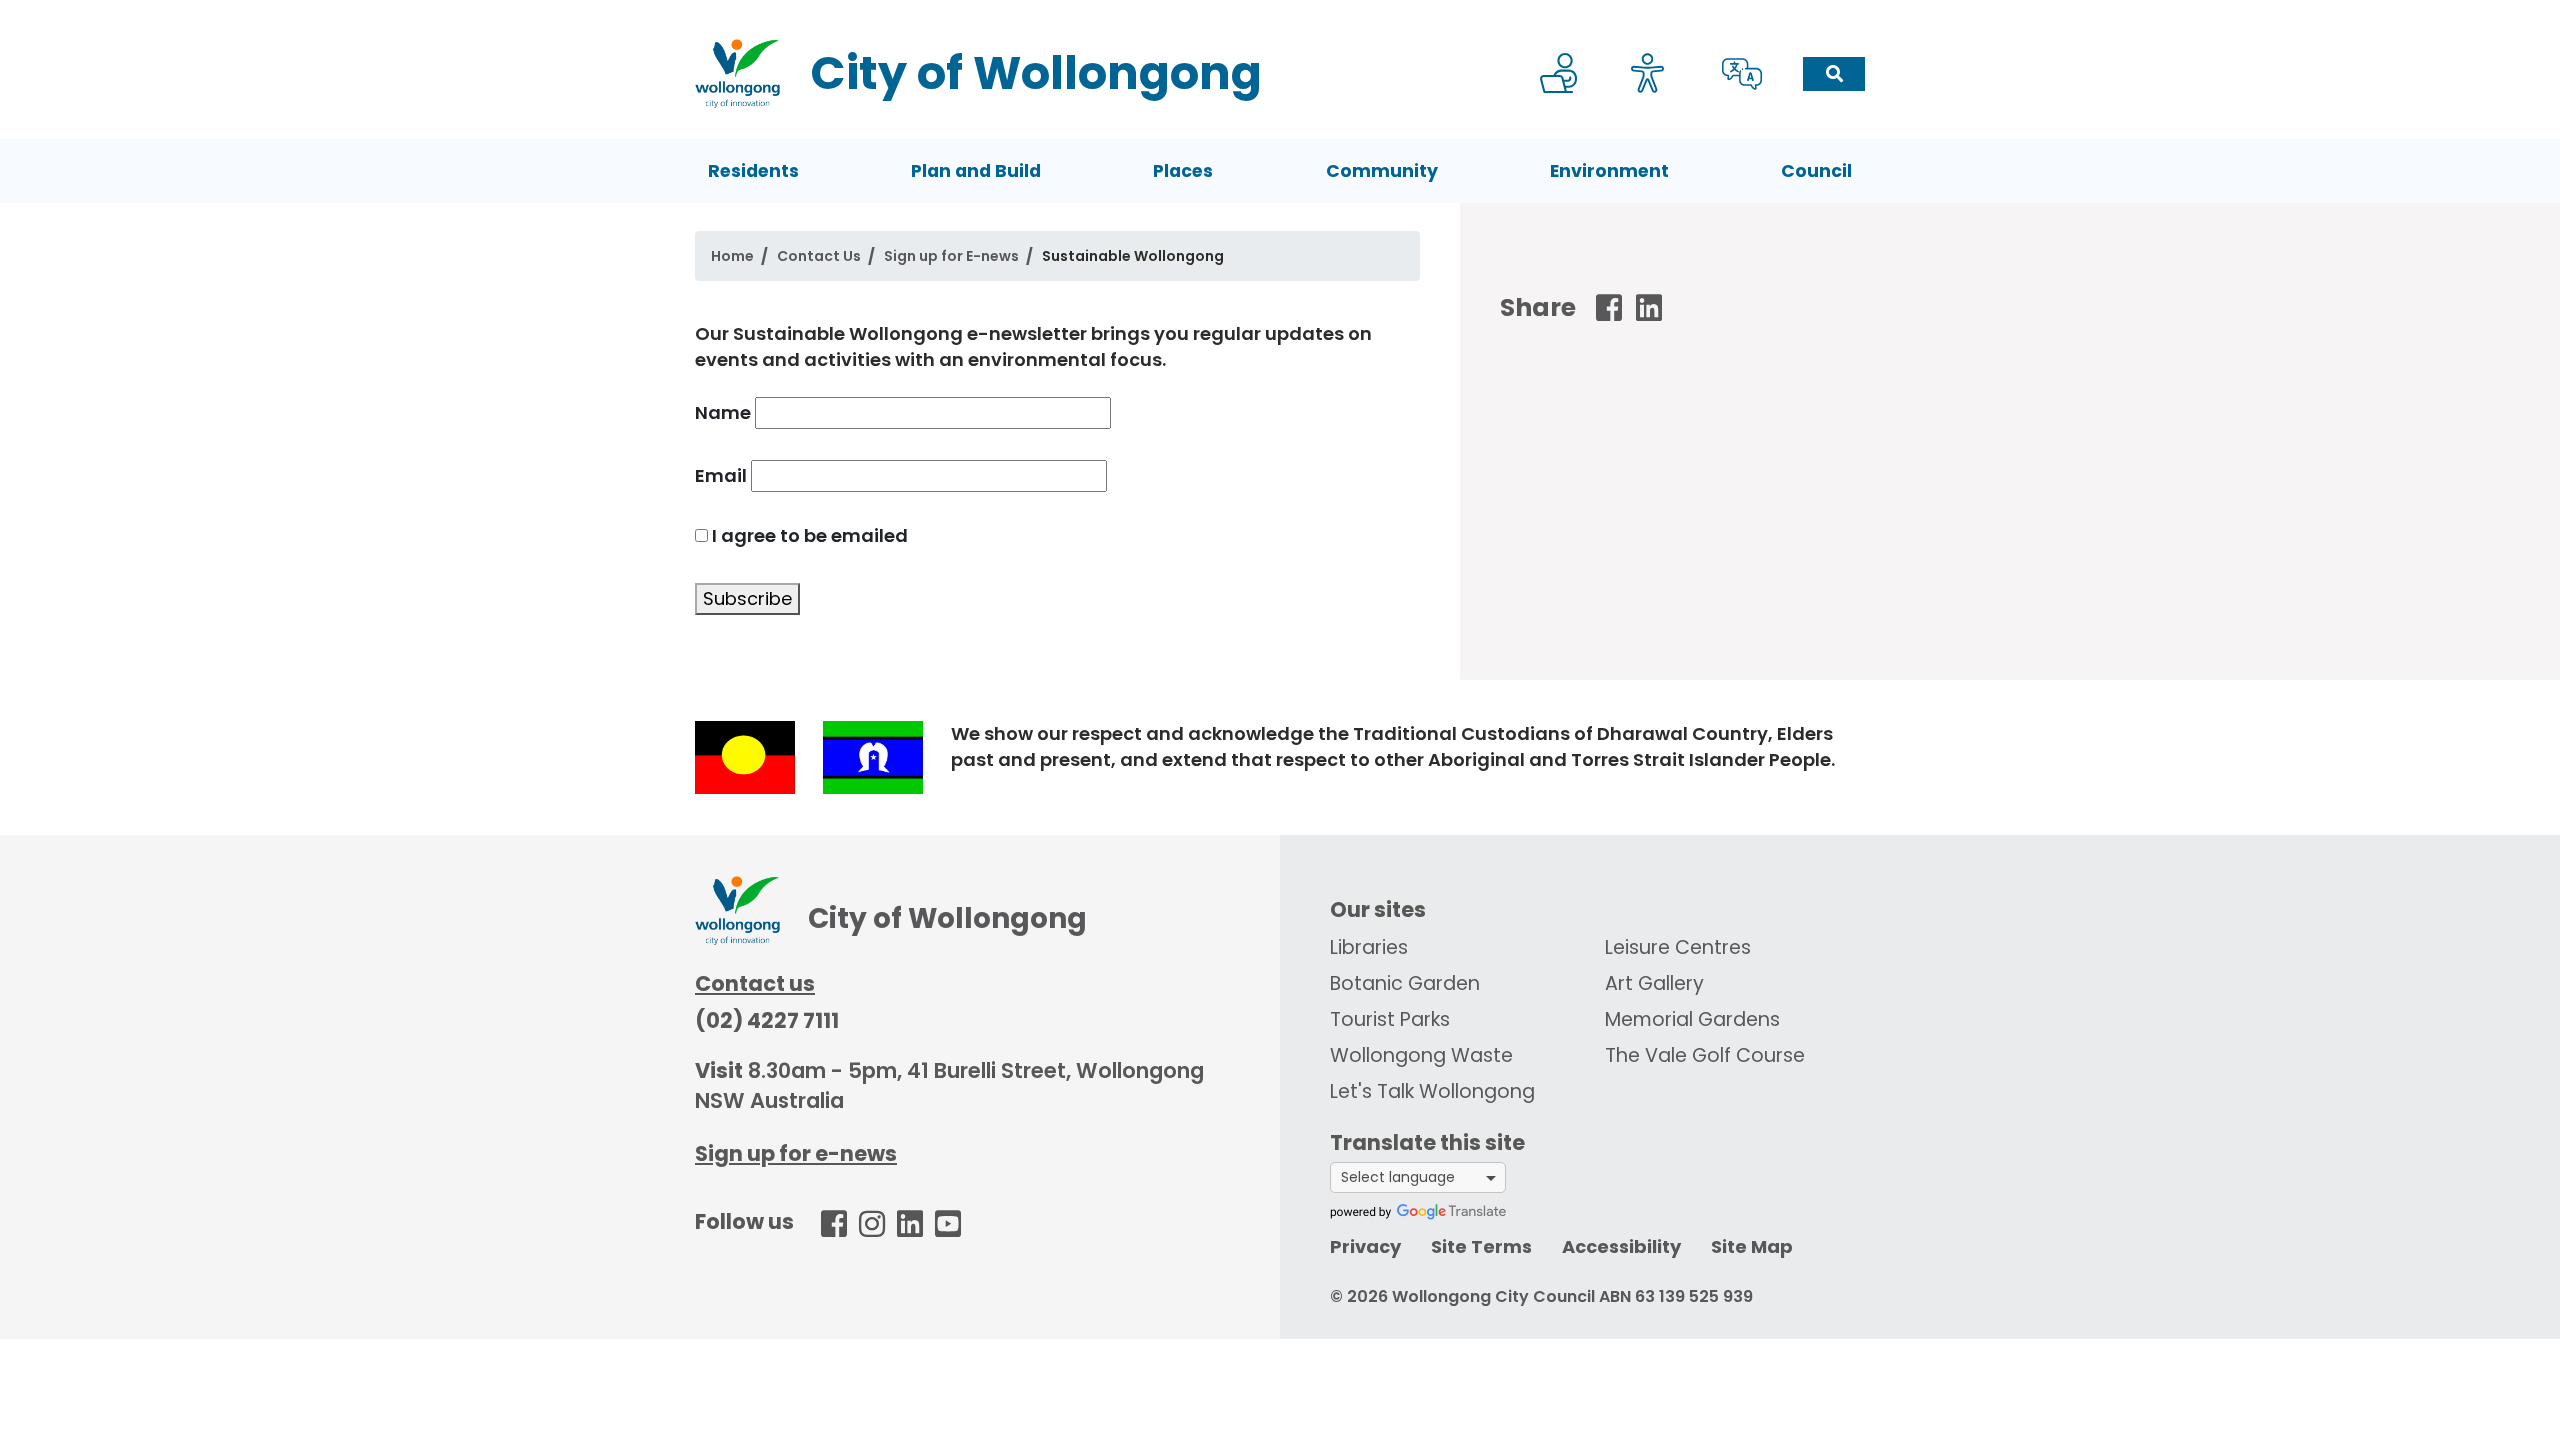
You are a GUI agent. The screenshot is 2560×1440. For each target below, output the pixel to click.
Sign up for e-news (796, 1153)
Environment (1609, 171)
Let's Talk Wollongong (1432, 1091)
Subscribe (747, 598)
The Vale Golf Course (1705, 1055)
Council (1816, 171)
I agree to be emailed (810, 535)
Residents (753, 171)
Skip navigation (1284, 13)
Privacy (1365, 1246)
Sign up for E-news (951, 256)
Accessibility (1621, 1246)
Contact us (755, 983)
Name (723, 412)
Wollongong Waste (1421, 1055)
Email (721, 475)
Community (1382, 171)
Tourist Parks (1390, 1019)
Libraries (1369, 947)
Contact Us (819, 256)
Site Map (1752, 1246)
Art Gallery (1654, 983)
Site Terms (1481, 1246)
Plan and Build (976, 171)
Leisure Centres (1678, 947)
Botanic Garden (1405, 983)
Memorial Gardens (1692, 1019)
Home (732, 256)
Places (1183, 171)
